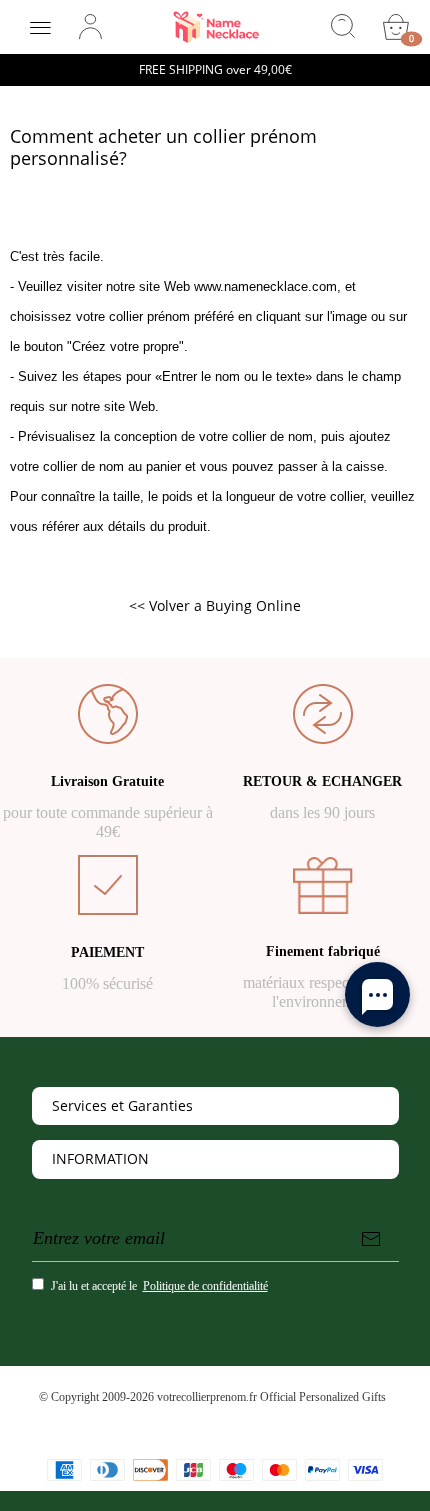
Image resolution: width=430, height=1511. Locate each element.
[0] (396, 27)
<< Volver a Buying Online (215, 605)
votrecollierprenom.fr (207, 1397)
